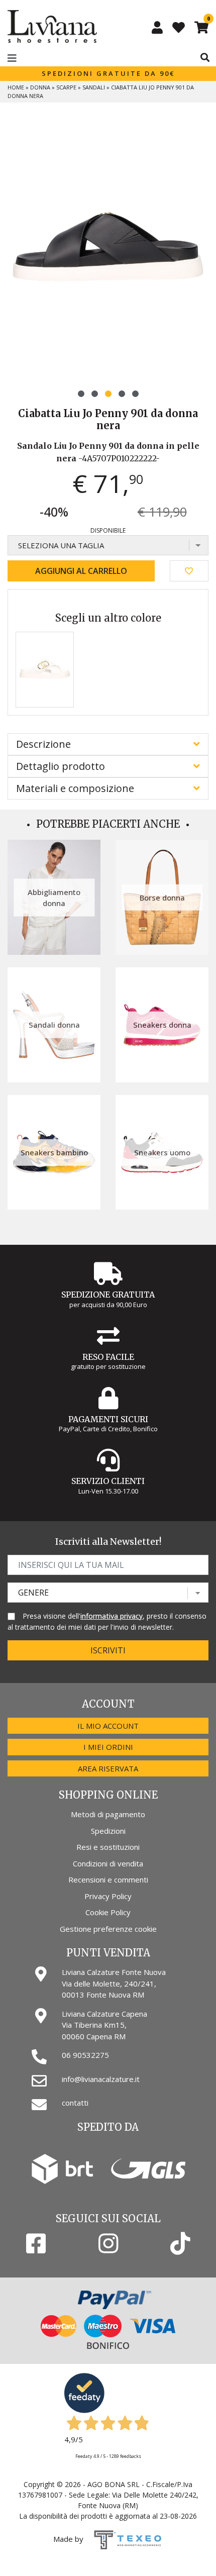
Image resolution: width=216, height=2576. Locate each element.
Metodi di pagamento (108, 1814)
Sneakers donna (162, 1025)
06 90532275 (85, 2055)
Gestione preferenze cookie (108, 1929)
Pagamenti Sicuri (108, 1419)
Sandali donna (54, 1025)
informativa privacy (112, 1616)
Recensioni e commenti (108, 1879)
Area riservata (108, 1768)
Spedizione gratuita (108, 1295)
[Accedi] (157, 27)
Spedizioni (108, 1831)
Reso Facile (108, 1357)
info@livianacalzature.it (101, 2079)
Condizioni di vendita (108, 1863)
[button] (81, 394)
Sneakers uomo (162, 1152)
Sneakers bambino (54, 1152)
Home (16, 87)
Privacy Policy (108, 1896)
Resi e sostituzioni (108, 1847)
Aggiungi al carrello (81, 571)
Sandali (94, 87)
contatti (75, 2103)
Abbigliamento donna (54, 897)
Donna (40, 87)
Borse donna (162, 898)
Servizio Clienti (108, 1481)
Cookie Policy (108, 1912)
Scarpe (66, 87)
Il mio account (108, 1726)
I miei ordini (108, 1747)
